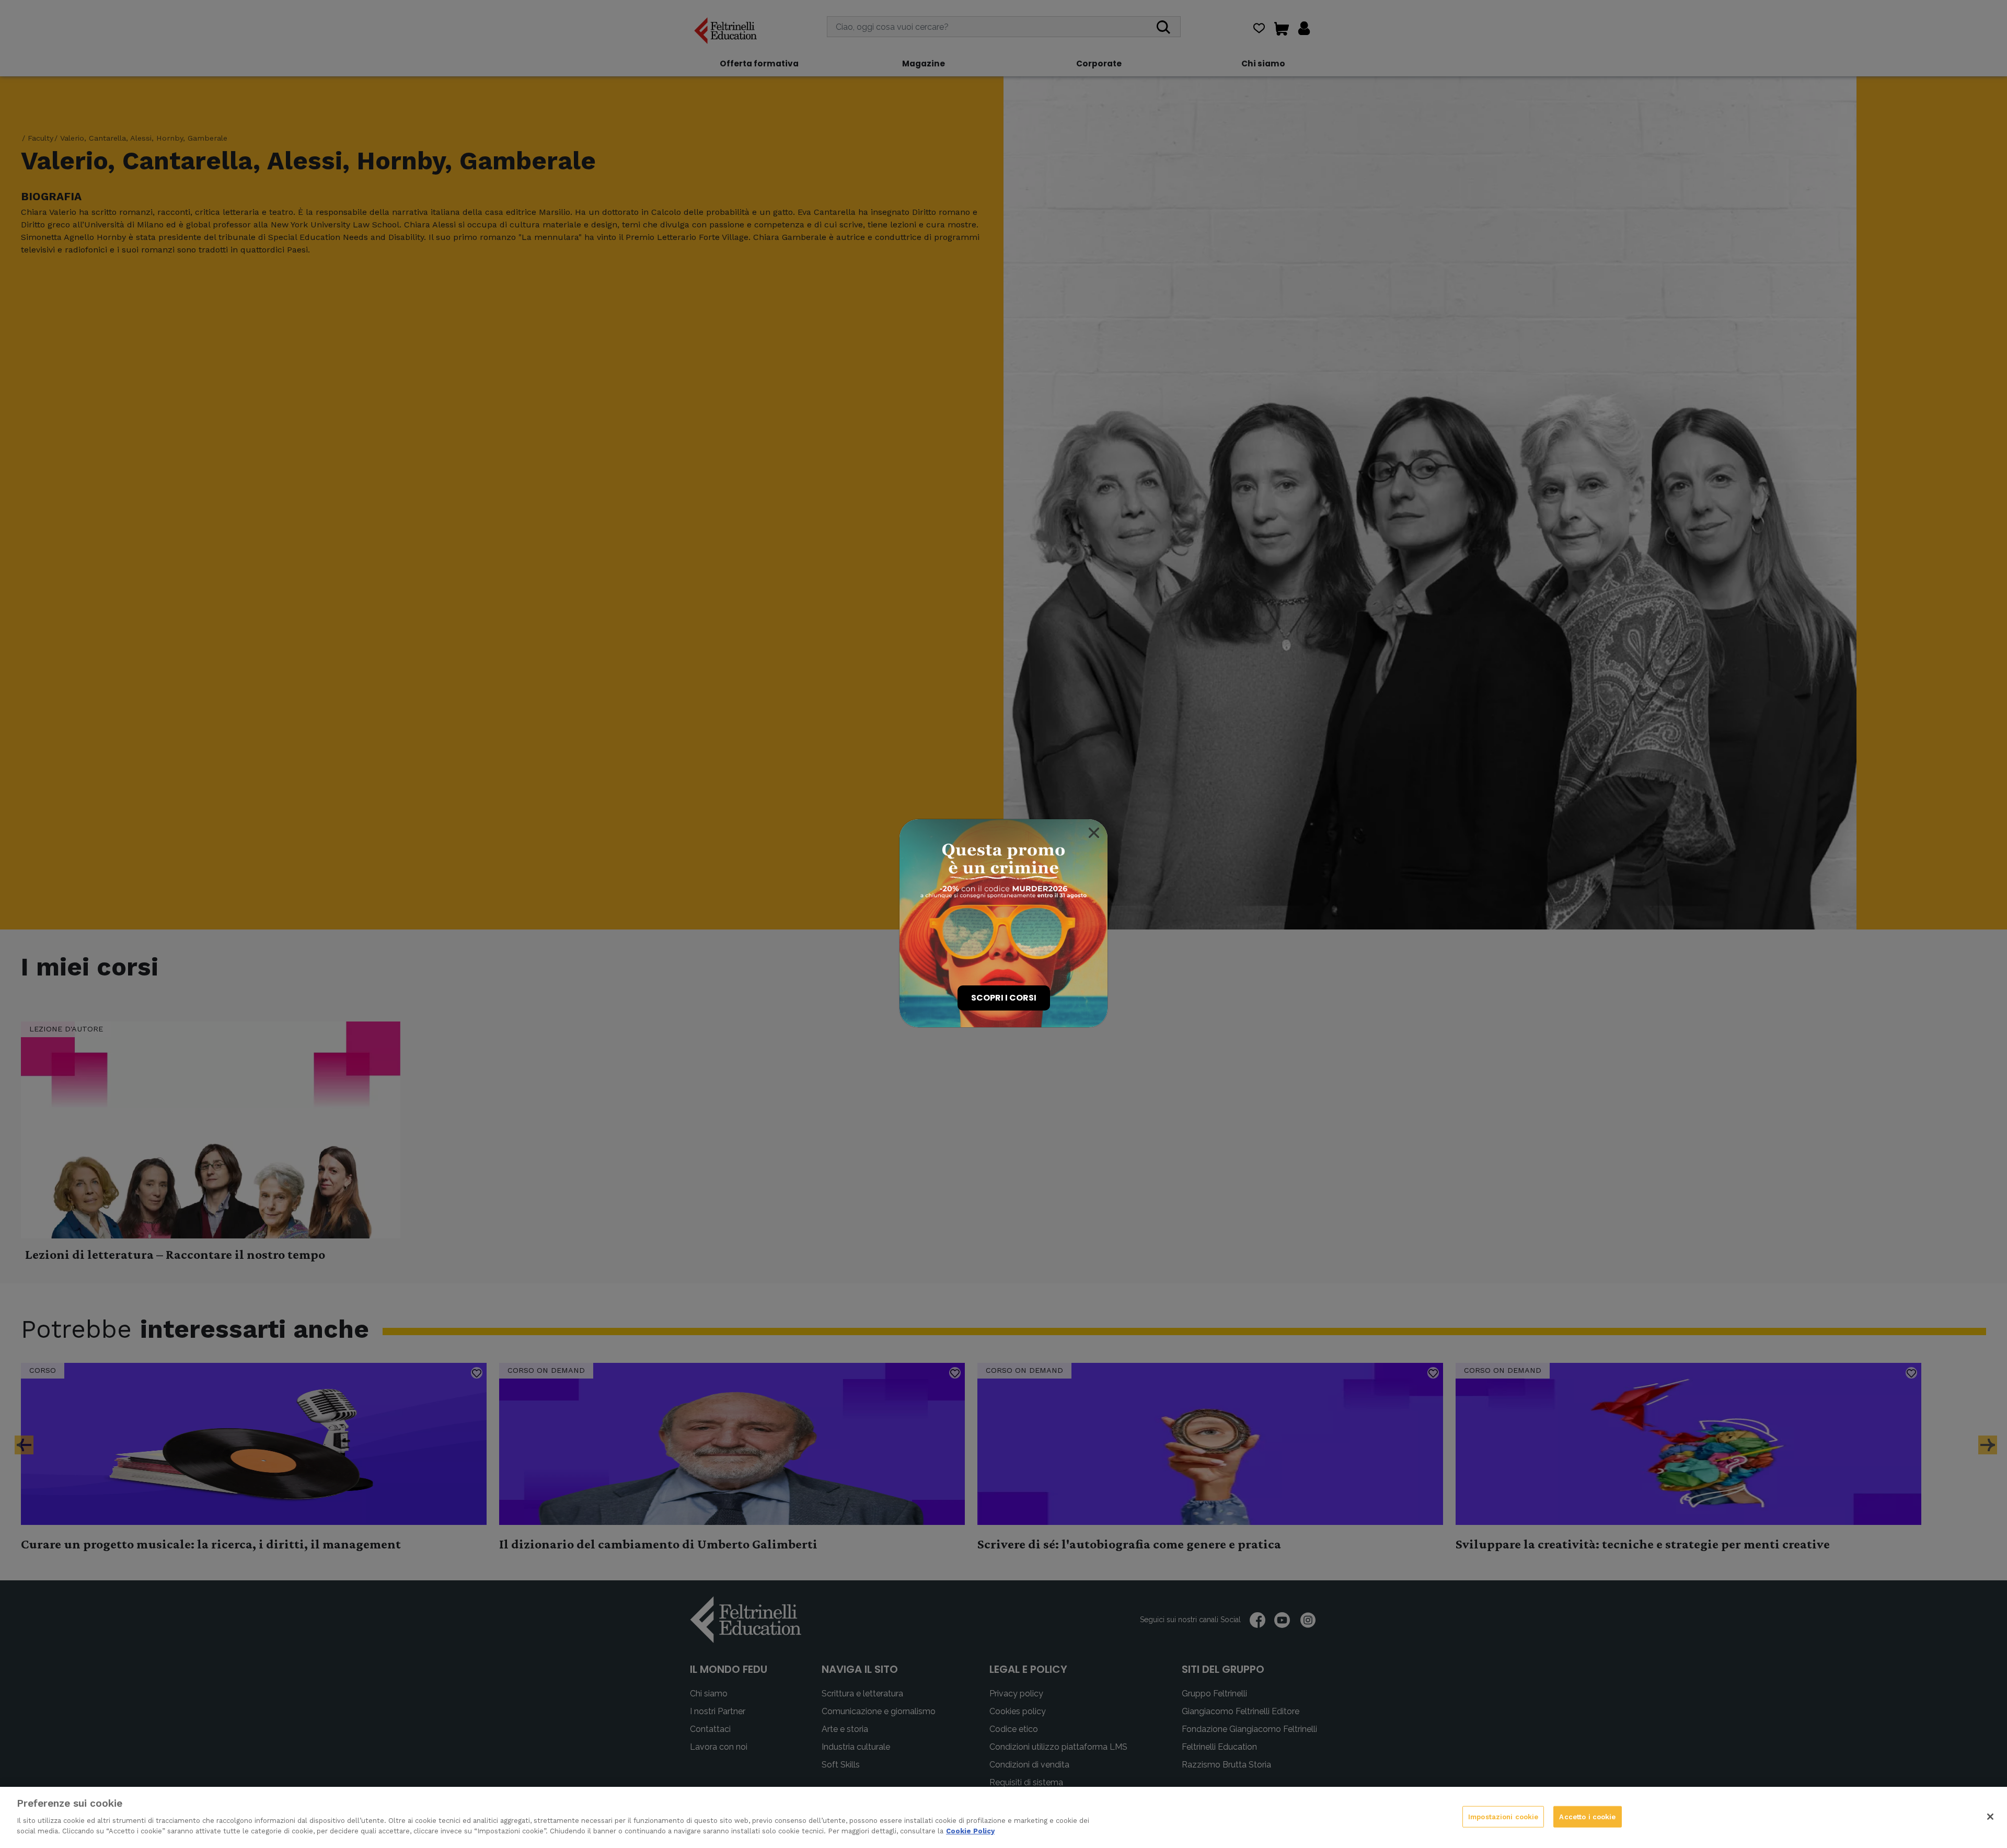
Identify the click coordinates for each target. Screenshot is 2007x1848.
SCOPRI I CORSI (1004, 998)
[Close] (1094, 833)
